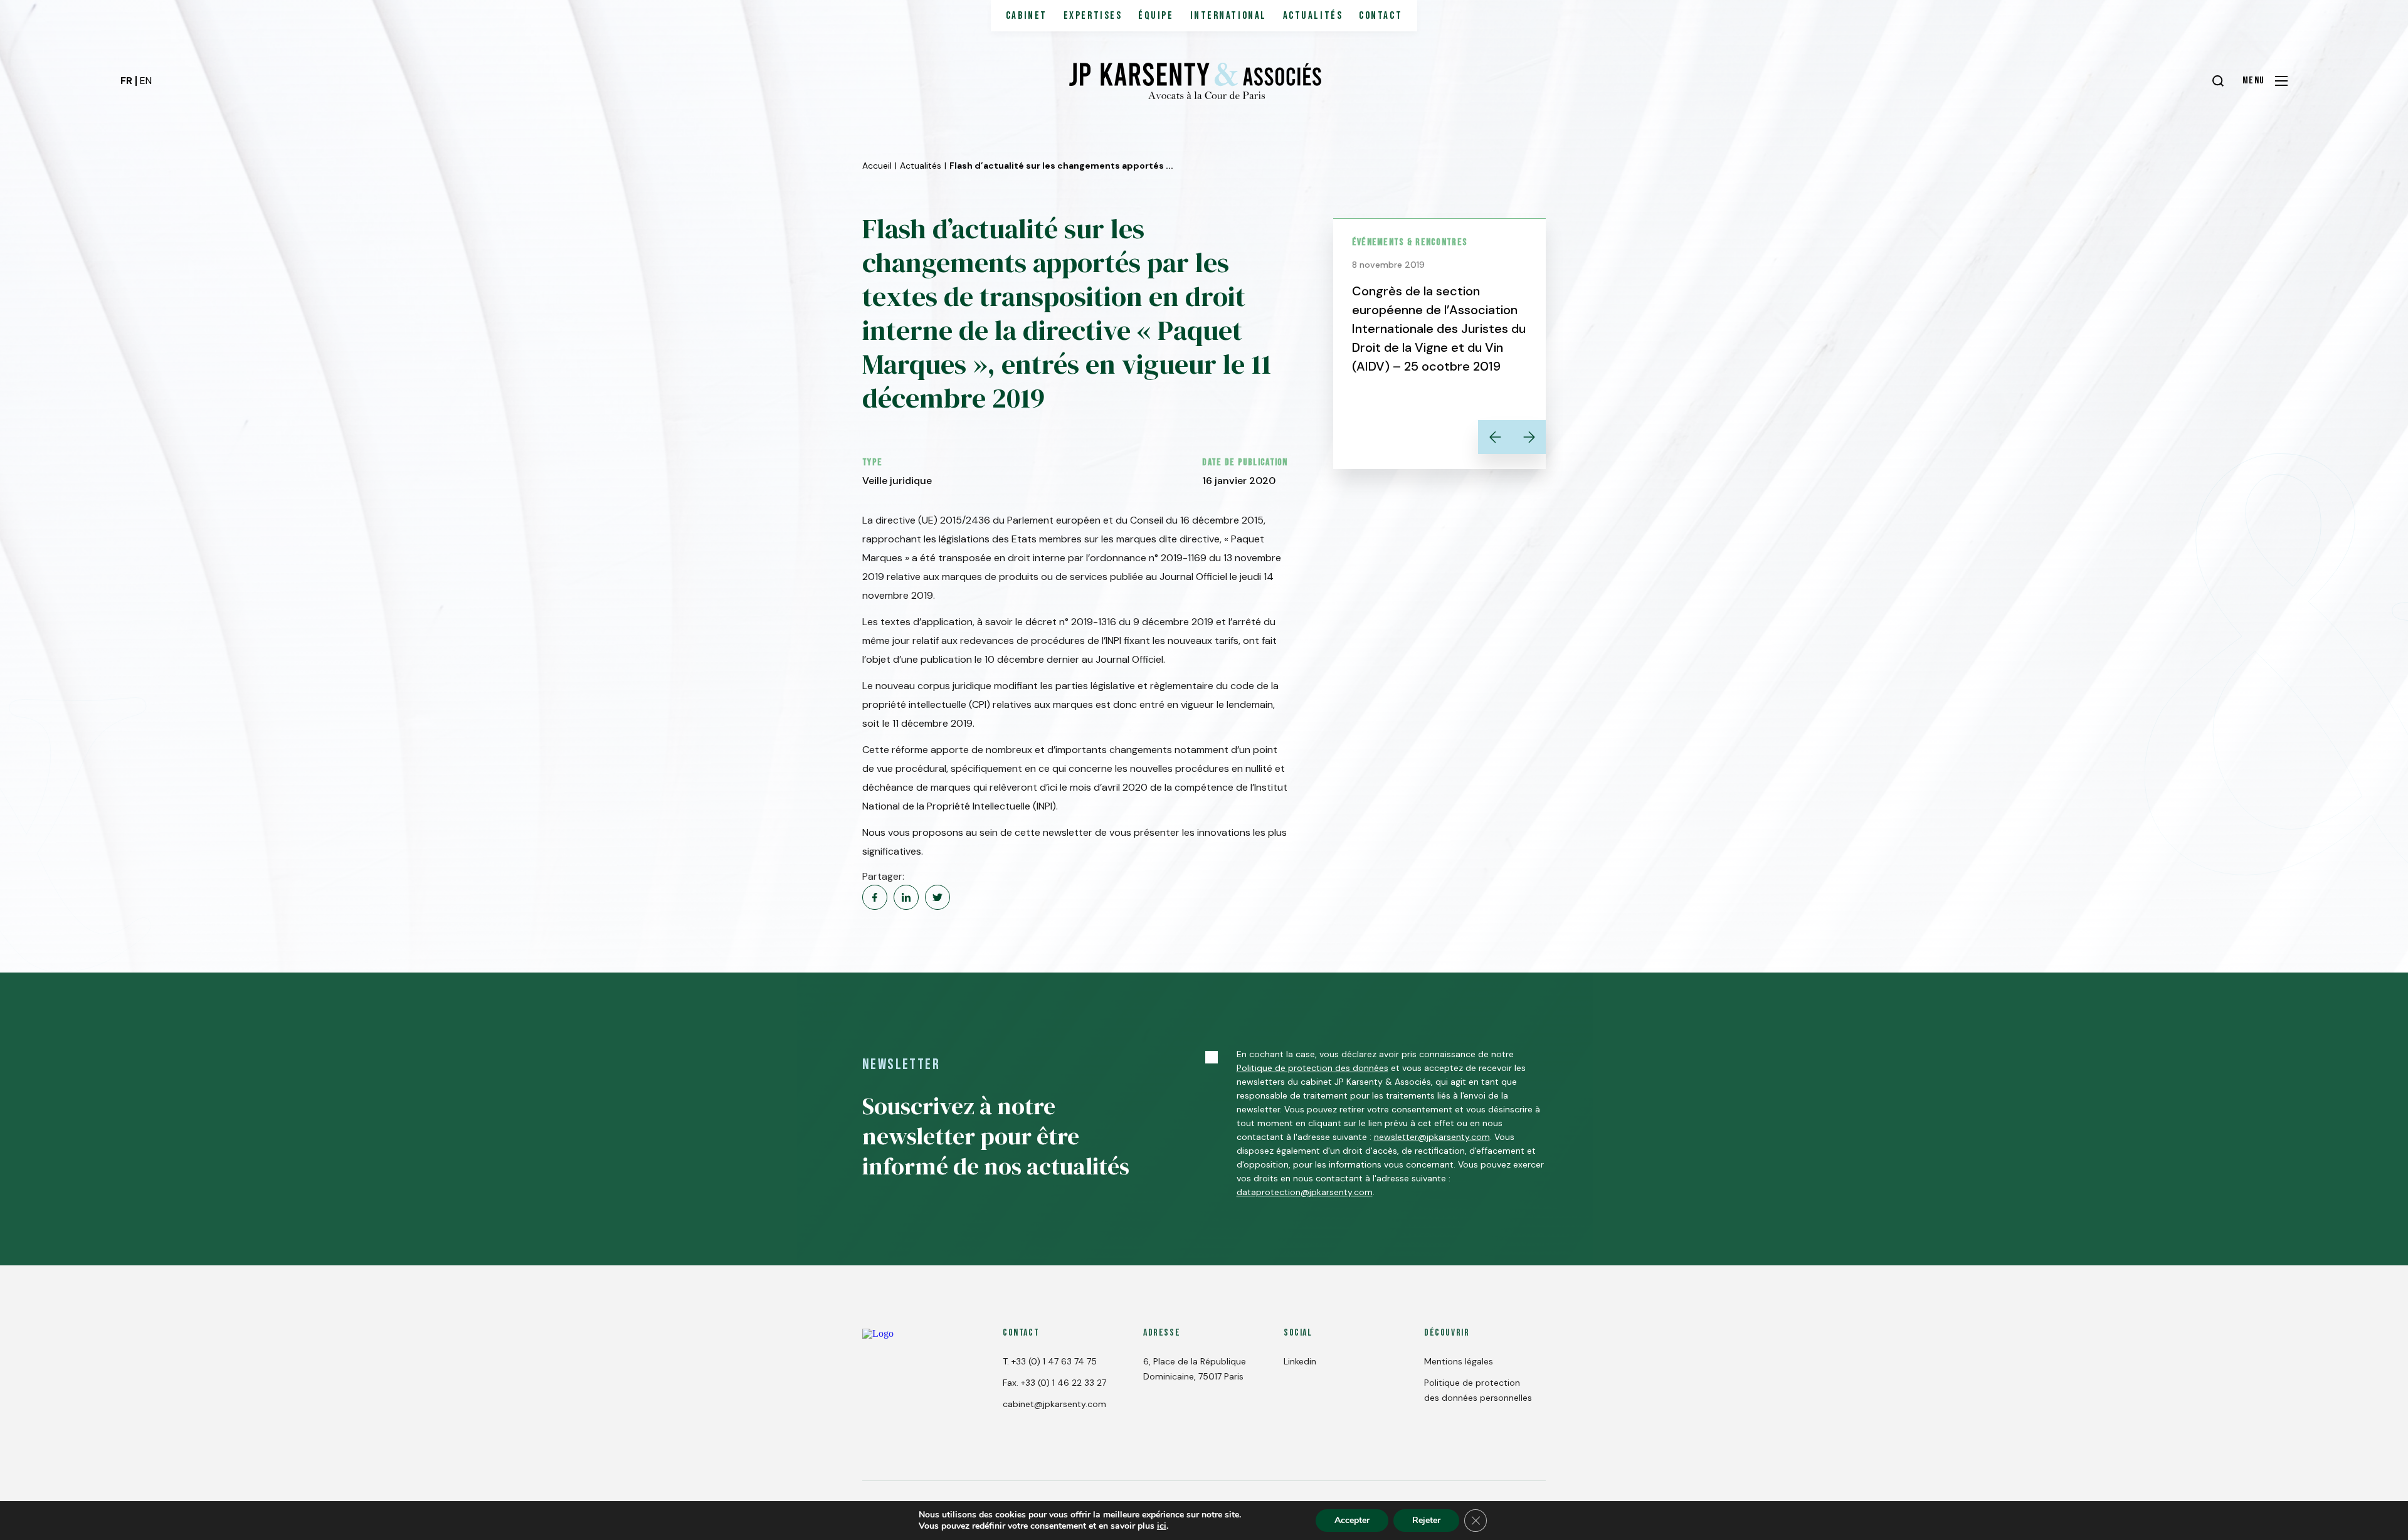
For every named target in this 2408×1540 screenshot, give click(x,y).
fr (126, 81)
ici (1162, 1526)
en (146, 81)
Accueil (877, 166)
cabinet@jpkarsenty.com (1054, 1404)
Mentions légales (1459, 1361)
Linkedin (1300, 1361)
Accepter (1352, 1520)
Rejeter (1426, 1520)
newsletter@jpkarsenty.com (1432, 1137)
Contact (1381, 16)
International (1228, 16)
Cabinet (1027, 16)
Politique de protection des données (1312, 1068)
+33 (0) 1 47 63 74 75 (1054, 1361)
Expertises (1093, 16)
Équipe (1156, 16)
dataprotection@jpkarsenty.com (1305, 1192)
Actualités (1313, 16)
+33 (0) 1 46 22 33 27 (1064, 1383)
